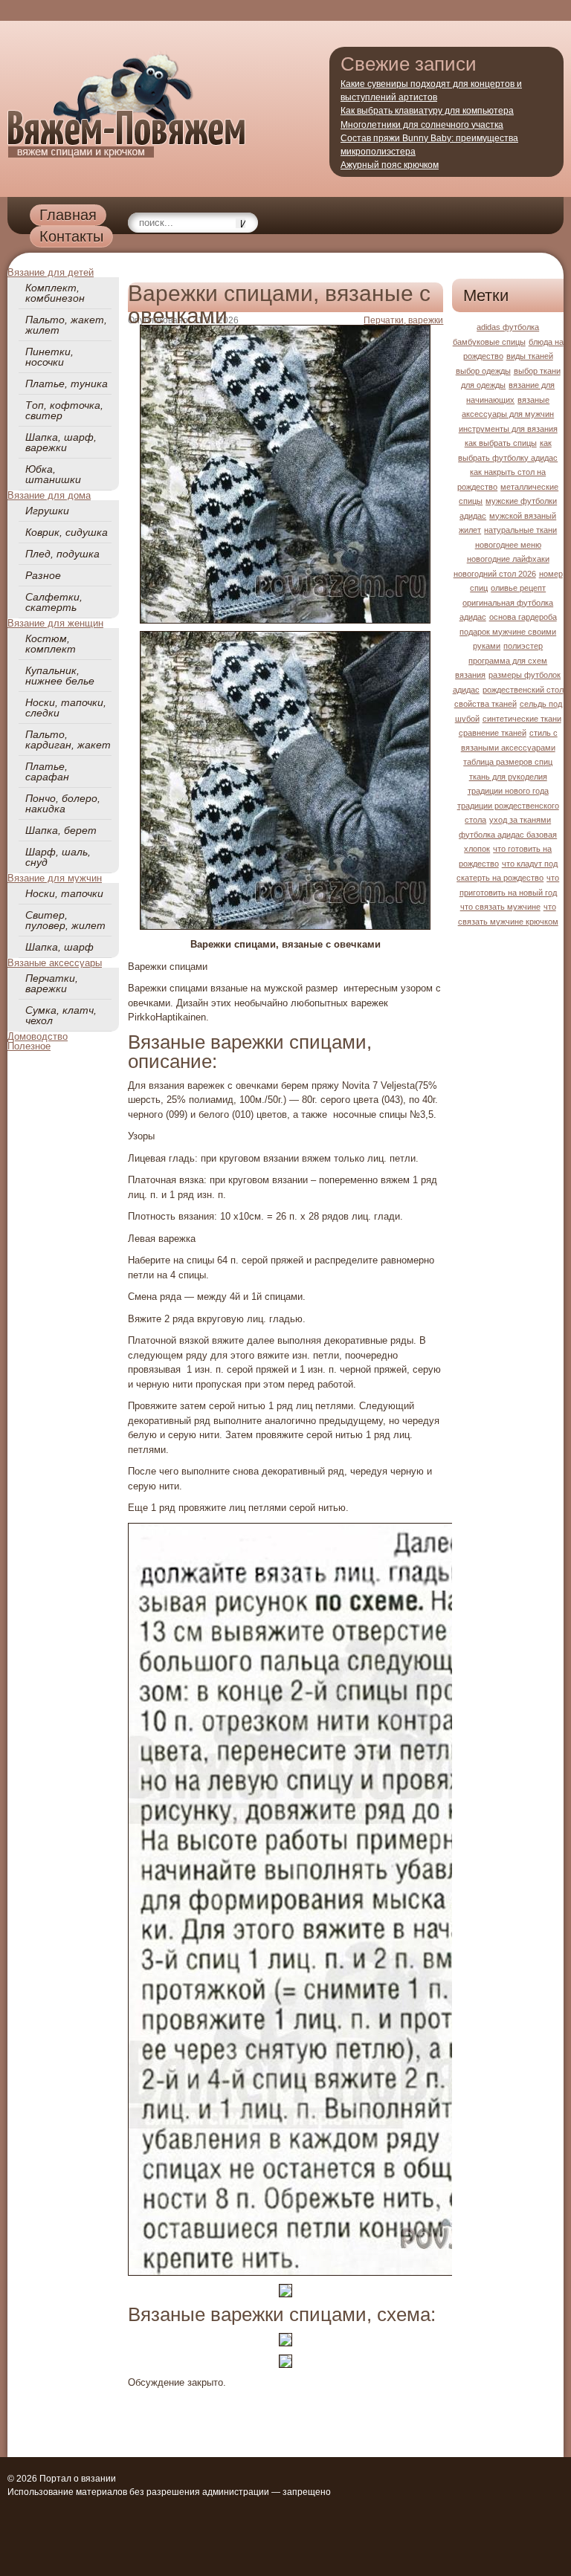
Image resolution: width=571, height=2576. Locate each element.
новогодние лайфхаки (508, 559)
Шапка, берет (61, 830)
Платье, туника (67, 384)
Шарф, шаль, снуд (58, 857)
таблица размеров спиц (508, 762)
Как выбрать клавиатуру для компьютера (427, 111)
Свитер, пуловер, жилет (65, 920)
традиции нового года (508, 791)
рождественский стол (523, 690)
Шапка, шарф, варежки (61, 442)
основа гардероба (523, 617)
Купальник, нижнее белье (60, 676)
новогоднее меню (508, 545)
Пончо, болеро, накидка (63, 803)
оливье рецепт (518, 588)
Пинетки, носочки (49, 357)
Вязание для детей (51, 272)
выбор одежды (483, 371)
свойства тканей (485, 704)
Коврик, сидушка (67, 532)
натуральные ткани (520, 530)
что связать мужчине (500, 907)
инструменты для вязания (508, 429)
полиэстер (523, 646)
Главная (68, 215)
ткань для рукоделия (508, 777)
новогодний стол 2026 (495, 574)
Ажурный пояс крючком (390, 165)
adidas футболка (508, 327)
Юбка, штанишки (53, 474)
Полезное (29, 1046)
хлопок (477, 849)
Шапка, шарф (59, 947)
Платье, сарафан (47, 771)
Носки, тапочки (64, 893)
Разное (43, 575)
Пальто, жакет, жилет (66, 325)
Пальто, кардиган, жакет (68, 740)
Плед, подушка (62, 554)
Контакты (71, 236)
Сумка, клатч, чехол (61, 1015)
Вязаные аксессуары (55, 963)
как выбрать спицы (501, 443)
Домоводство (38, 1036)
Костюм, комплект (51, 644)
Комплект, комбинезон (55, 293)
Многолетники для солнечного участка (422, 125)
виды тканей (530, 356)
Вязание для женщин (55, 623)
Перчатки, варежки (52, 983)
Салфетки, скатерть (54, 602)
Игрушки (47, 511)
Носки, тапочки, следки (66, 708)
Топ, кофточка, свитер (64, 410)
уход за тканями (520, 820)
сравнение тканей (493, 733)
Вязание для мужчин (55, 878)
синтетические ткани (522, 719)
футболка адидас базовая (508, 835)
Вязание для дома (49, 495)
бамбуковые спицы (489, 342)
